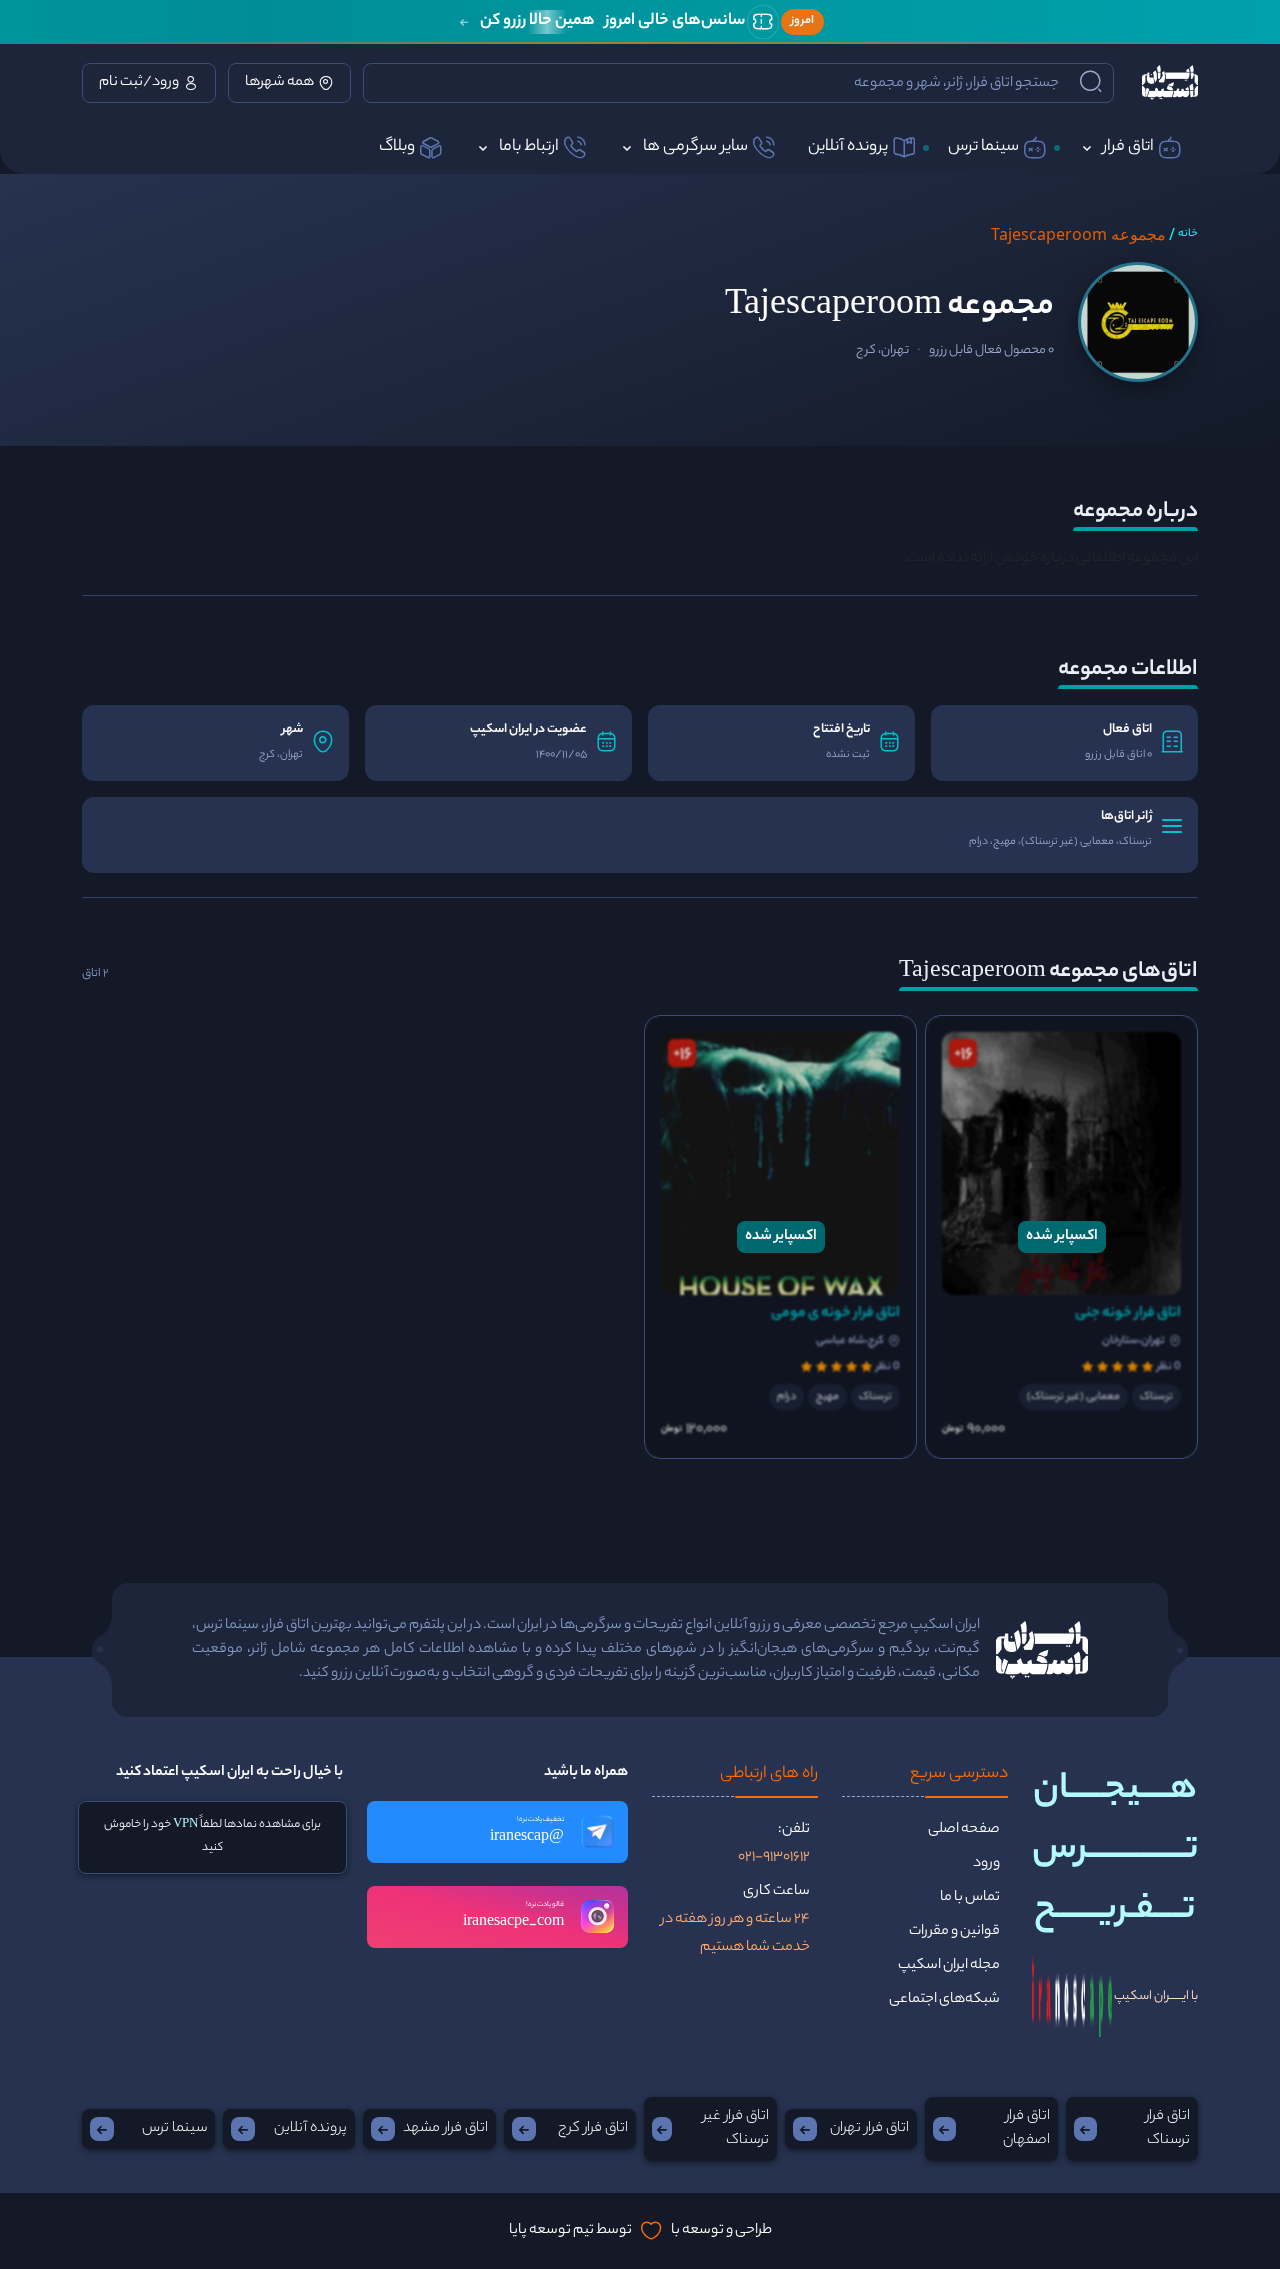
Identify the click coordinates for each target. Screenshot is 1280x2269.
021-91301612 (774, 1858)
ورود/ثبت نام (139, 83)
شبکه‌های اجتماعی (944, 2000)
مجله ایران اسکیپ (949, 1966)
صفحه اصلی (964, 1830)
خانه (1188, 234)
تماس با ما (970, 1898)
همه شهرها (279, 83)
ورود (986, 1864)
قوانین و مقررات (954, 1932)
